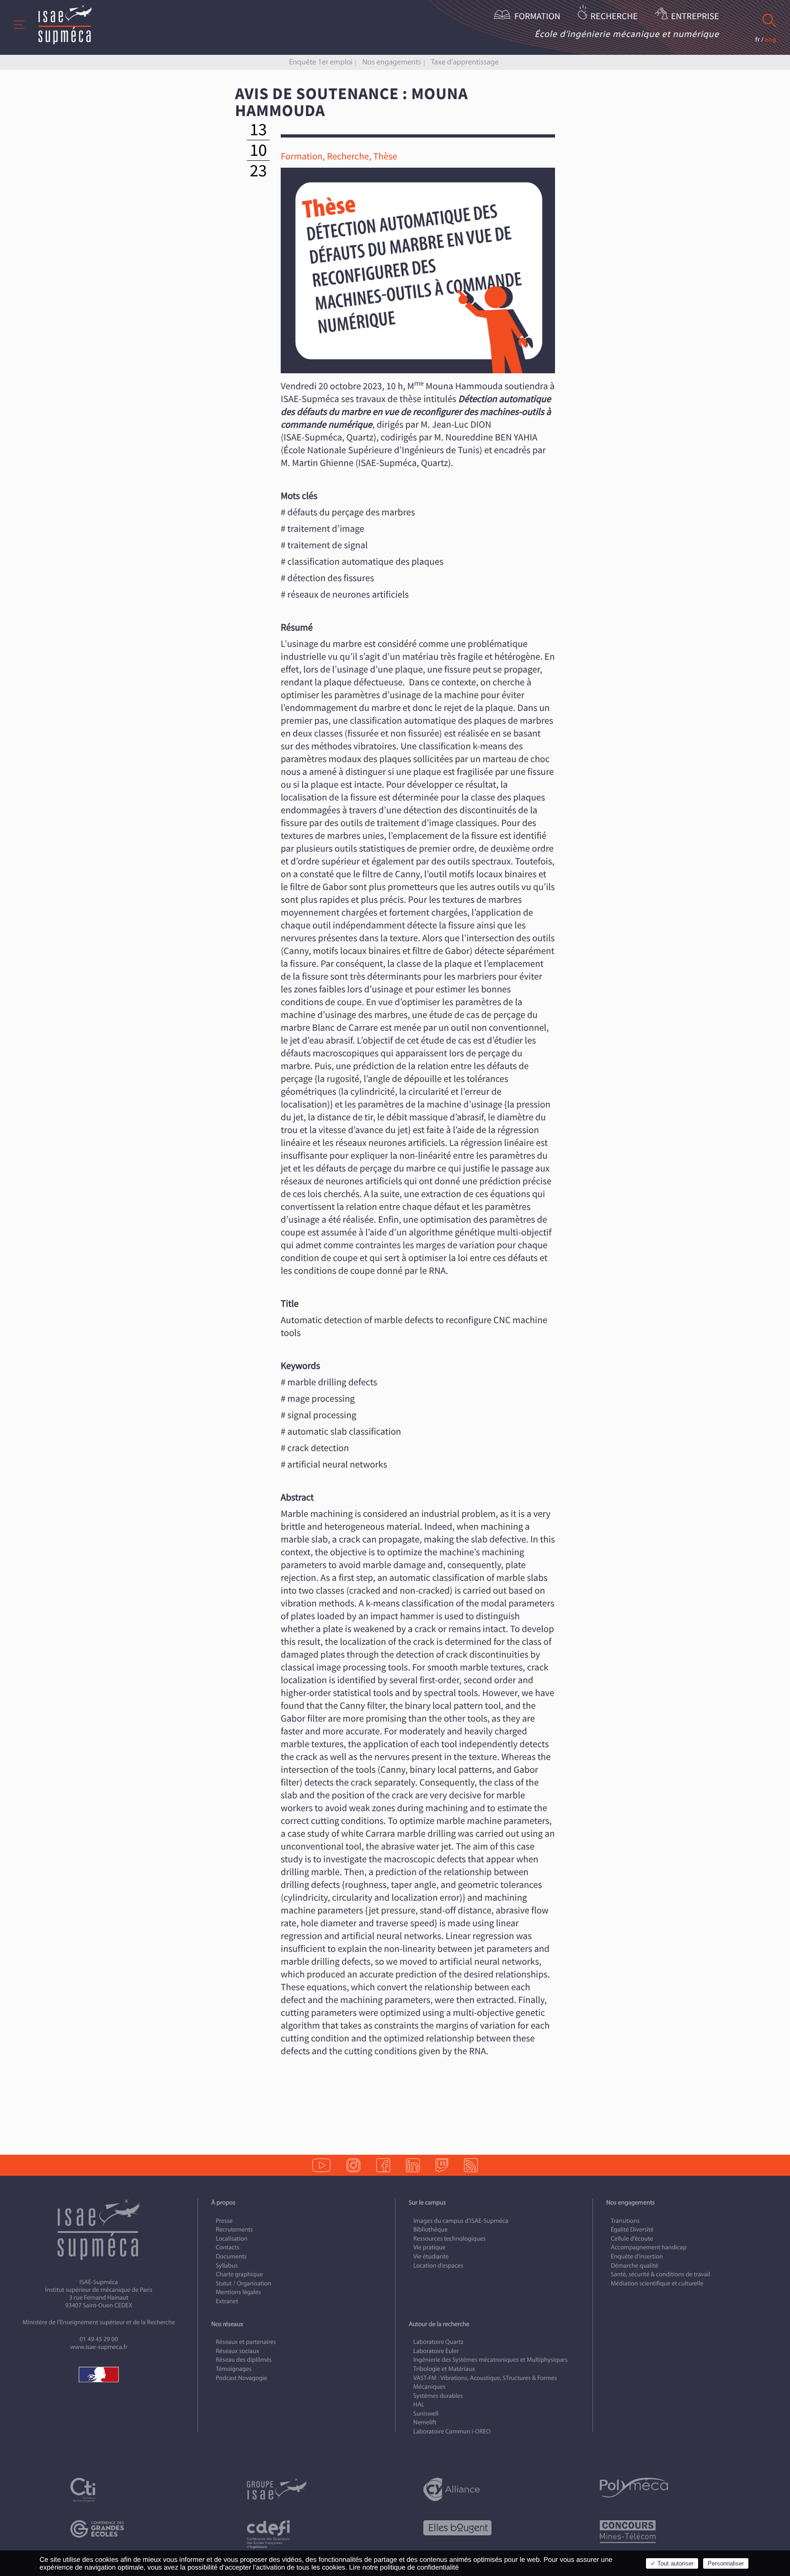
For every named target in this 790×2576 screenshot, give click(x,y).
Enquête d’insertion (637, 2256)
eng (771, 40)
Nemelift (425, 2422)
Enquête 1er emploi (321, 62)
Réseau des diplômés (244, 2360)
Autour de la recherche (439, 2324)
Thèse (385, 156)
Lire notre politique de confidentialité (404, 2568)
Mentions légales (238, 2292)
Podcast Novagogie (242, 2378)
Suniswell (426, 2414)
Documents (231, 2256)
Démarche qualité (635, 2266)
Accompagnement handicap (649, 2247)
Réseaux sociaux (238, 2351)
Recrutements (234, 2229)
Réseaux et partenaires (246, 2342)
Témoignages (234, 2369)
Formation (537, 17)
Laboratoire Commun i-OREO (452, 2431)
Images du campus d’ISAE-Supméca (461, 2221)
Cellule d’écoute (632, 2239)
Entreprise (695, 17)
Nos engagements (392, 62)
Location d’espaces (438, 2266)
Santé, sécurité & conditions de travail (660, 2274)
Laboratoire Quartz (438, 2342)
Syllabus (227, 2266)
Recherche (614, 17)
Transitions (625, 2221)
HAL (419, 2404)
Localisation (232, 2239)
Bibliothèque (430, 2229)
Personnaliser (726, 2563)
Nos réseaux (227, 2324)
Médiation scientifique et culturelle (657, 2283)
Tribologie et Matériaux (444, 2369)
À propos (223, 2202)
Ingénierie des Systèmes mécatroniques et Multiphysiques (490, 2360)
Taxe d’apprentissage (464, 62)
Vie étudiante (431, 2256)
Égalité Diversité (632, 2229)
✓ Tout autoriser (672, 2563)
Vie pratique (430, 2247)
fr (758, 40)
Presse (224, 2221)
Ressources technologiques (449, 2239)
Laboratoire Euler (436, 2351)
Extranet (227, 2301)
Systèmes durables (438, 2396)
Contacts (227, 2247)
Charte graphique (239, 2274)
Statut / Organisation (243, 2283)
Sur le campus (427, 2202)
